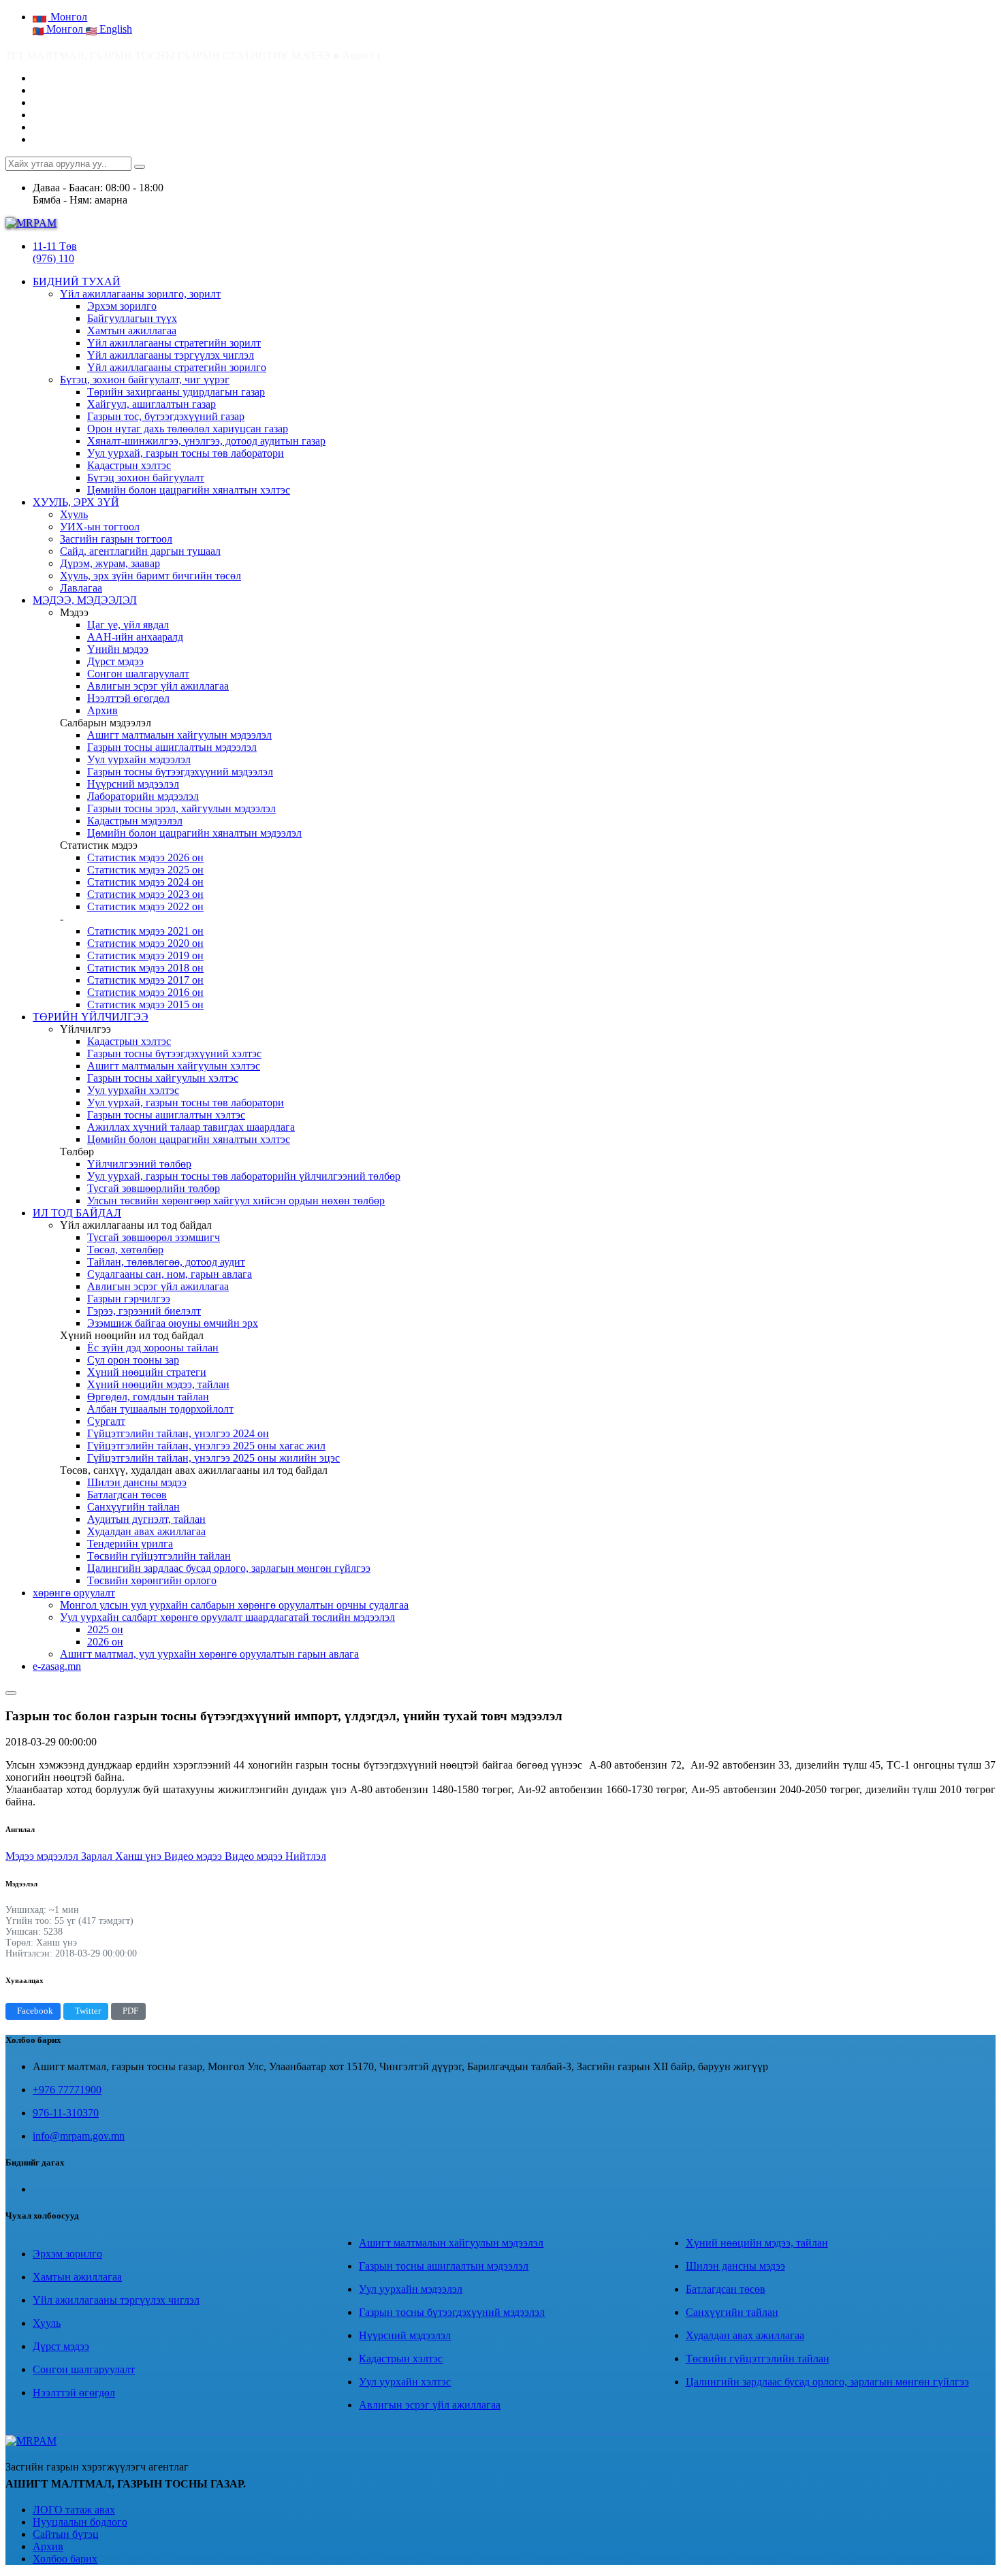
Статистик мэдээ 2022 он (145, 906)
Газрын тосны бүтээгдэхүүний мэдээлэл (180, 772)
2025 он (105, 1629)
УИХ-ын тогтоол (100, 527)
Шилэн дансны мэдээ (137, 1482)
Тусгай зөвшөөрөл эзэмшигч (154, 1237)
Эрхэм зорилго (122, 306)
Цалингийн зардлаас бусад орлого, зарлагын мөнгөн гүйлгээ (229, 1568)
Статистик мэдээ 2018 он (145, 968)
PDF (130, 2011)
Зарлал (98, 1856)
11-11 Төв (55, 246)
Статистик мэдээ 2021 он (145, 931)
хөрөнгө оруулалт (74, 1593)
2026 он (105, 1642)
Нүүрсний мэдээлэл (133, 784)
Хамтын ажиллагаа (132, 331)
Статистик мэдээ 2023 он (145, 894)
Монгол (65, 29)
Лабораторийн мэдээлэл (143, 796)
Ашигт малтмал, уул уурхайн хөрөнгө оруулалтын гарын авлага (209, 1654)
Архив (102, 710)
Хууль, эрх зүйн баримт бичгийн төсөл (150, 576)
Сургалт (106, 1421)
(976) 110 (53, 258)
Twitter (88, 2011)
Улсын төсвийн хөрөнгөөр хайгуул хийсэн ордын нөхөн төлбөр (236, 1201)
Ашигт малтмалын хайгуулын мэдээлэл (179, 735)
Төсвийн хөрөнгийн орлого (152, 1580)
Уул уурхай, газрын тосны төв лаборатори (186, 453)
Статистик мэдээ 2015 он (145, 1004)
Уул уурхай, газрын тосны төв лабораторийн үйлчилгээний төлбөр (244, 1176)
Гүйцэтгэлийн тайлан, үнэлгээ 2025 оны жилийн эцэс (213, 1458)
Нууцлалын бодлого (80, 2522)
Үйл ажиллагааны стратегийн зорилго (177, 367)
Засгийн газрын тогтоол (116, 539)
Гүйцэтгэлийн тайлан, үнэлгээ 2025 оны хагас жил (206, 1446)
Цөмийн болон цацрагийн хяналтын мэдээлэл (194, 833)
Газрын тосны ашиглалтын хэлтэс (166, 1115)
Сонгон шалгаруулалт (138, 674)
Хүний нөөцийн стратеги (147, 1372)
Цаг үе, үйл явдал (128, 625)
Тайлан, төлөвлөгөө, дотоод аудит (166, 1262)
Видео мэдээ (194, 1856)
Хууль (74, 514)
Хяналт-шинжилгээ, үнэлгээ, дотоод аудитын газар (206, 441)
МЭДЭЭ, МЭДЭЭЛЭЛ (85, 600)
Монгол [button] (67, 17)
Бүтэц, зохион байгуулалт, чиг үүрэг (145, 380)
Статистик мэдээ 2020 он (145, 943)
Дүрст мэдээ (115, 661)
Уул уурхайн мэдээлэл (139, 759)
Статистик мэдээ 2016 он (145, 992)
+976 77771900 (67, 2090)
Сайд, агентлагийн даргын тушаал (140, 551)
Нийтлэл (306, 1856)
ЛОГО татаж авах (74, 2510)
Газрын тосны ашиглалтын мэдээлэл (172, 747)
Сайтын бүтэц (66, 2534)
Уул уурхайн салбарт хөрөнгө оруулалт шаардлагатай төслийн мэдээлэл (227, 1617)
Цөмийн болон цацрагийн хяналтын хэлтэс (189, 490)
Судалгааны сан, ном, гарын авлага (170, 1274)
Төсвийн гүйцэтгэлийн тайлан (159, 1556)
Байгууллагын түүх (132, 318)
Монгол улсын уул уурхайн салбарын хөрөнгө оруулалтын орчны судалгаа (234, 1605)
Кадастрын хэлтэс (129, 465)
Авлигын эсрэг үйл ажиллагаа (158, 686)
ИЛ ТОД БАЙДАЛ (77, 1213)
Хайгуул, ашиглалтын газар (152, 404)
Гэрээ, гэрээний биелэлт (144, 1311)
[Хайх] (140, 167)
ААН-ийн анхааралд (135, 637)
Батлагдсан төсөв (127, 1495)
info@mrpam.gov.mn (79, 2136)
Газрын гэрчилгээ (129, 1299)
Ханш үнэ (140, 1856)
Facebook (35, 2011)
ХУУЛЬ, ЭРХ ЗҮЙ (76, 502)
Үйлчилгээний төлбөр (139, 1164)
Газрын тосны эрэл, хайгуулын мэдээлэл (181, 808)
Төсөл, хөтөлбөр (125, 1250)
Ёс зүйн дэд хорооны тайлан (153, 1348)
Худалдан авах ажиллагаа (146, 1531)
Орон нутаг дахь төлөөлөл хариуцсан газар (188, 429)
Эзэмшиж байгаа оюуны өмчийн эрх (173, 1323)
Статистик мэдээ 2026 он (145, 857)
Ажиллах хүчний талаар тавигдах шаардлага (191, 1127)
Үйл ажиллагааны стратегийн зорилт (174, 343)
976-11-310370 (66, 2113)
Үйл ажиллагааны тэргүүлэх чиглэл (171, 355)
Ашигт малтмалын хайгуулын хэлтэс (174, 1066)
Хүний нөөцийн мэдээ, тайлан (158, 1384)
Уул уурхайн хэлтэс (133, 1090)
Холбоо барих (65, 2559)
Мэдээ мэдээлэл (43, 1856)
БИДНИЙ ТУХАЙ (77, 281)
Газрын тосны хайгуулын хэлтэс (163, 1078)
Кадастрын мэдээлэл (135, 821)
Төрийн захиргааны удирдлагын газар (176, 392)
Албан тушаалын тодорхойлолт (160, 1409)
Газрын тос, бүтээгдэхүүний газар (166, 416)
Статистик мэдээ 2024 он (145, 882)
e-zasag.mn (57, 1666)
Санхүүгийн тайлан (133, 1507)
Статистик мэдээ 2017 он (145, 980)
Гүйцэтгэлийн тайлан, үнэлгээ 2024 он (178, 1433)
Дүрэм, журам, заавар (110, 563)
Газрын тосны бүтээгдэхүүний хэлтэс (174, 1053)
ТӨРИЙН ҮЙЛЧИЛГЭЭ (91, 1017)
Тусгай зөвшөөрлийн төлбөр (154, 1188)
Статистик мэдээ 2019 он (145, 955)
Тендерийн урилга (130, 1544)
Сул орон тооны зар (133, 1360)
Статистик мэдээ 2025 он (145, 870)
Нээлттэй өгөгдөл (128, 698)
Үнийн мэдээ (118, 649)
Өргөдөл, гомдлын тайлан (148, 1397)
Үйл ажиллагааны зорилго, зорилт (140, 294)
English (114, 29)
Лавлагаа (81, 588)
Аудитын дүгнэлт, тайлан (146, 1519)
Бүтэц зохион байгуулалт (146, 478)
